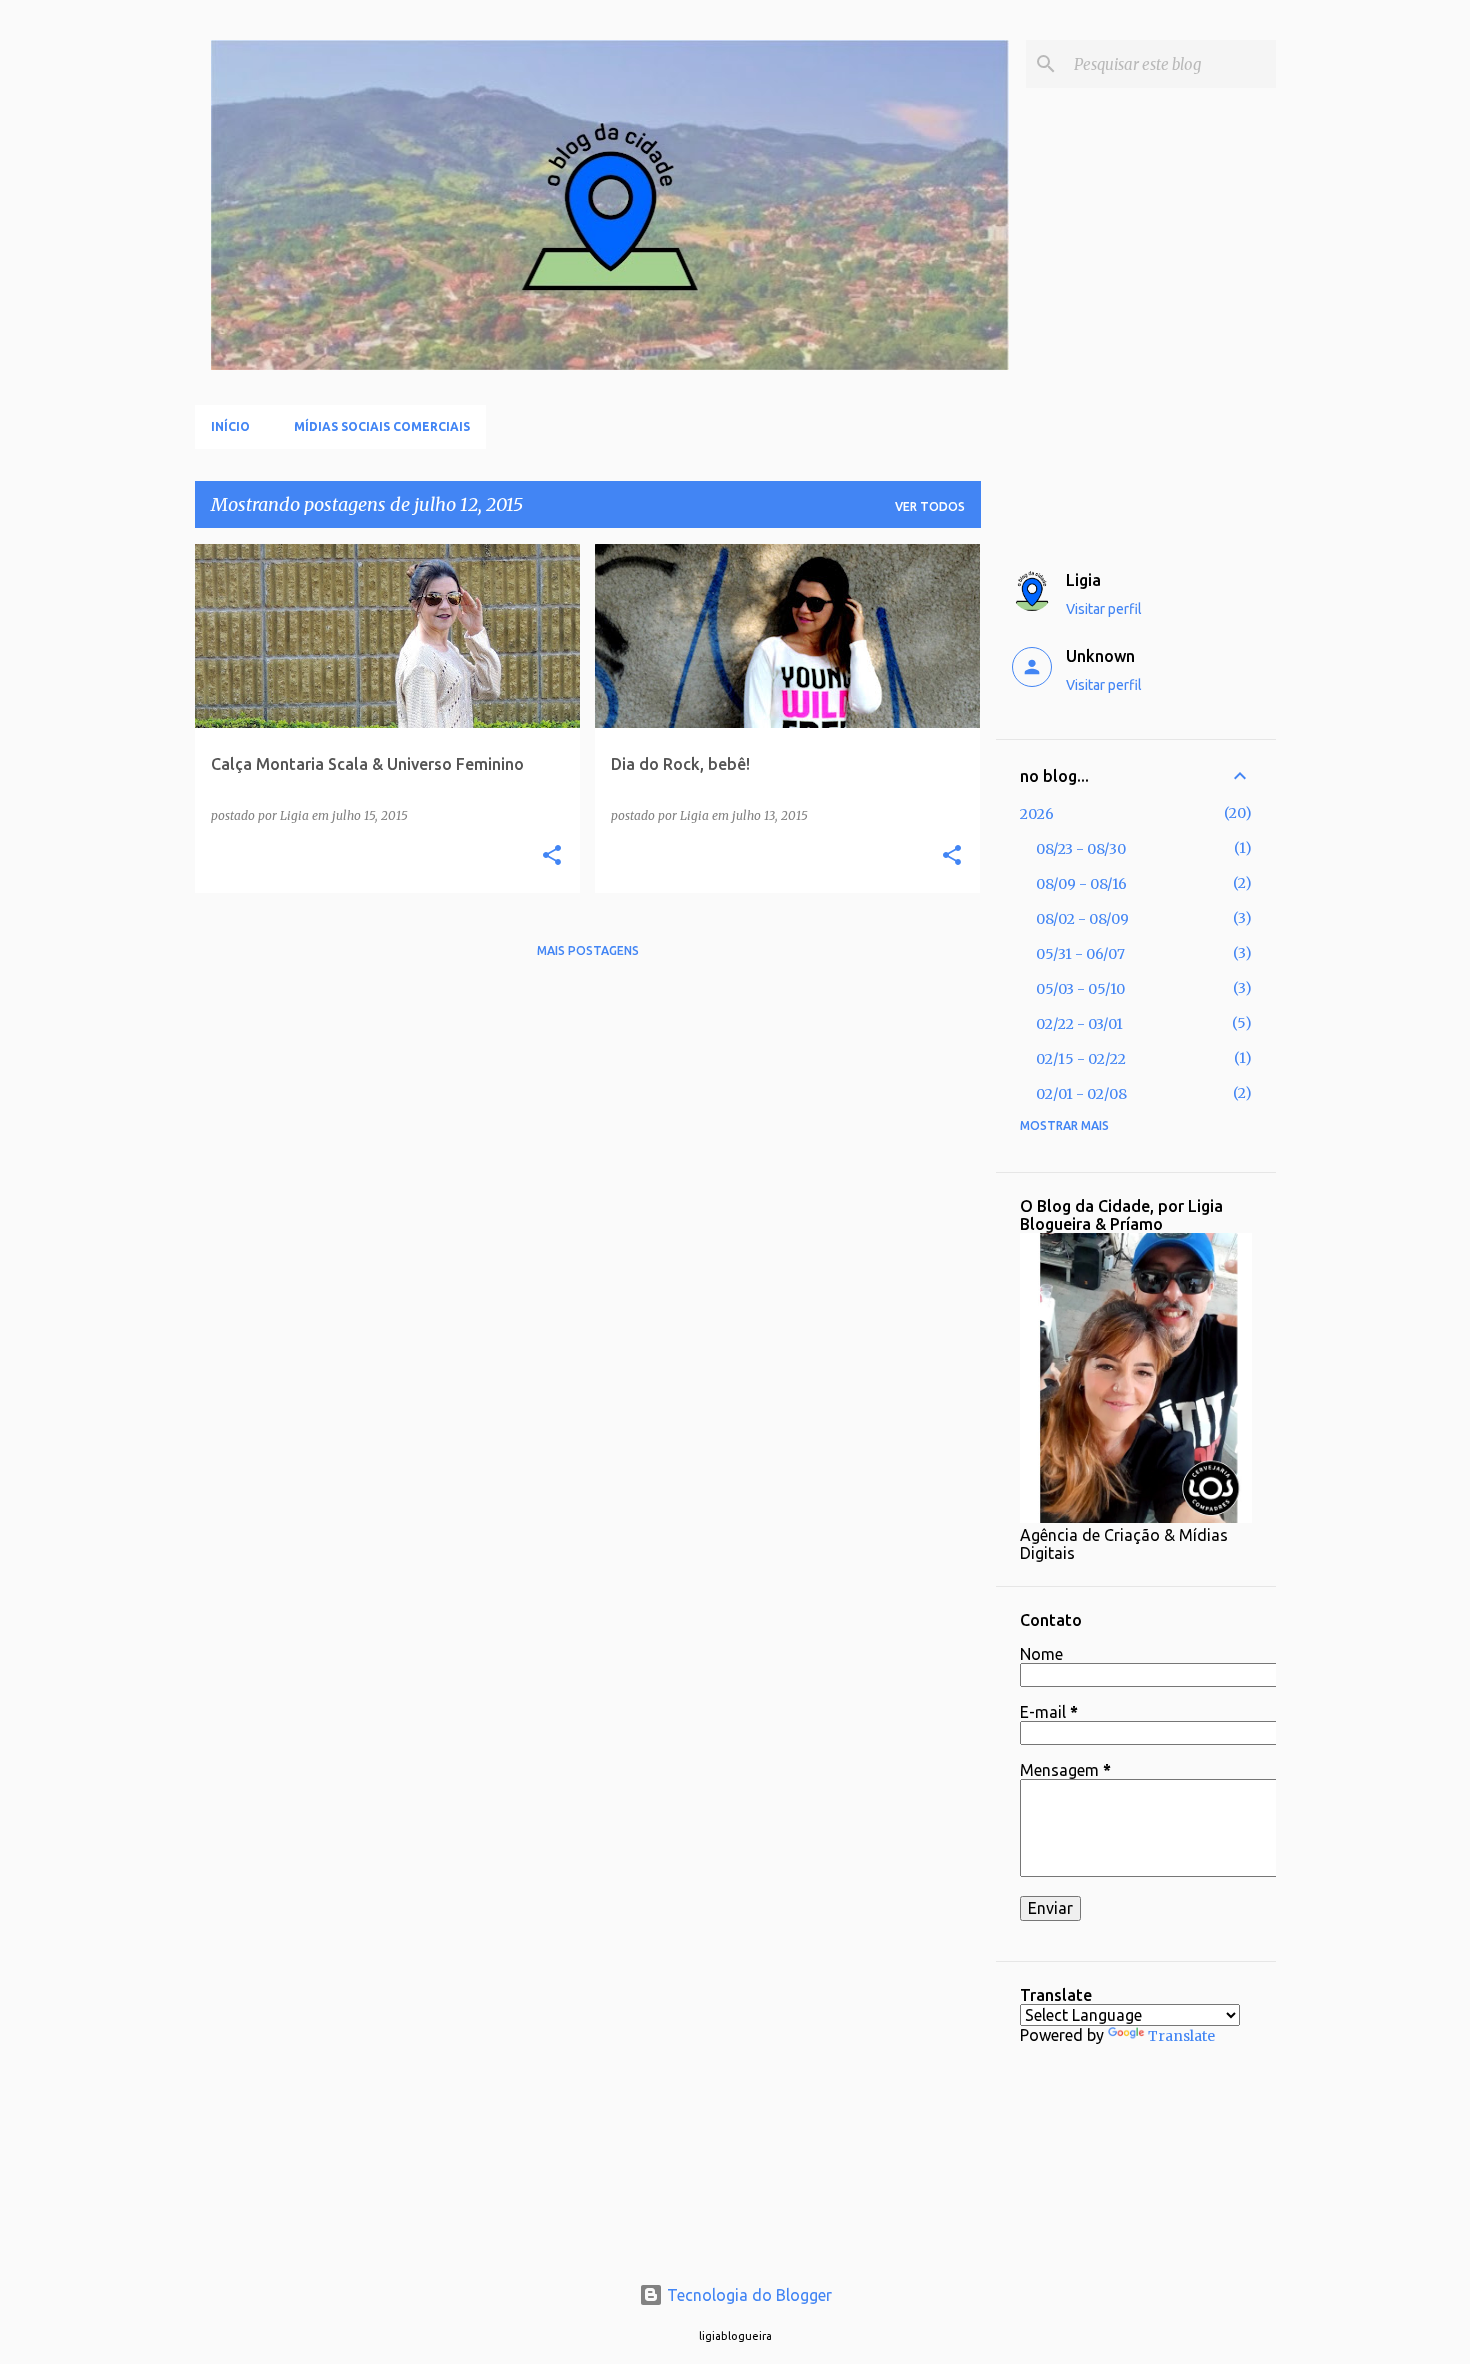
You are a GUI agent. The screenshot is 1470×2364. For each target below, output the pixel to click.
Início (230, 426)
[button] (552, 856)
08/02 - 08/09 (1082, 919)
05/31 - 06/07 (1080, 954)
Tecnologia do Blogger (747, 2295)
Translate (1181, 2036)
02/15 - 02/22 (1081, 1059)
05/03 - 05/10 (1080, 989)
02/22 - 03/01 (1079, 1024)
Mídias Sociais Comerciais (382, 426)
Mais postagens (588, 950)
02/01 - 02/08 (1081, 1094)
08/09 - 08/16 (1081, 884)
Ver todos (930, 506)
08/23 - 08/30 (1081, 849)
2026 (1037, 814)
